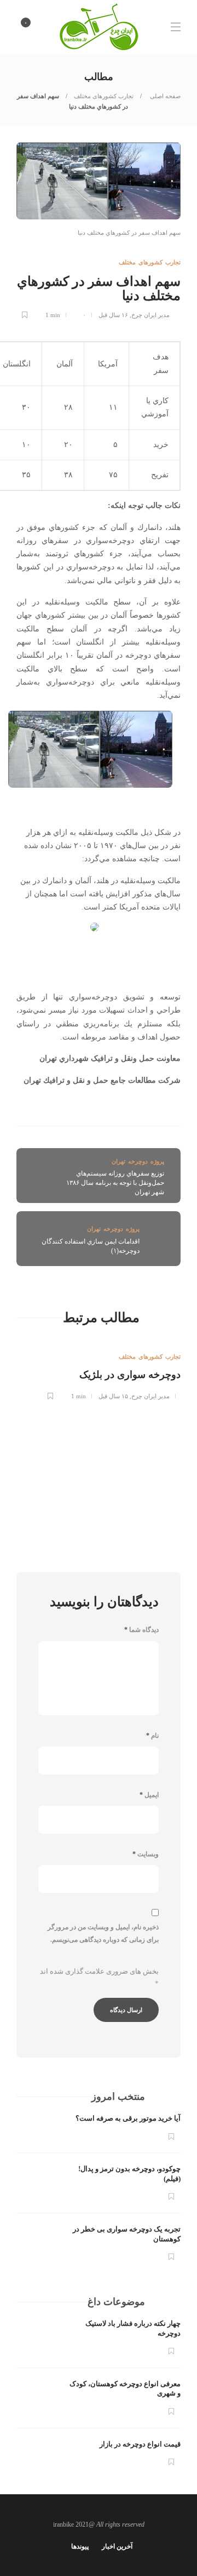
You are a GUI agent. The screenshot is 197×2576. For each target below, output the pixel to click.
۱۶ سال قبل (113, 315)
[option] (99, 1369)
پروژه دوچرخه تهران (138, 1161)
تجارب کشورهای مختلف (104, 96)
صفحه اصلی (164, 96)
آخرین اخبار (117, 2546)
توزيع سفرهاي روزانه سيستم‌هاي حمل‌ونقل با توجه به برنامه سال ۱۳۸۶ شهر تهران (115, 1183)
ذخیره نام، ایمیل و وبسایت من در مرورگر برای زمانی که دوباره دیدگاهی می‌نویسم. (103, 1933)
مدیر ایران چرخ (150, 315)
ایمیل (149, 1795)
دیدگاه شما (141, 1630)
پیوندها (80, 2546)
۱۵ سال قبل (113, 1396)
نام (152, 1736)
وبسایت (146, 1854)
